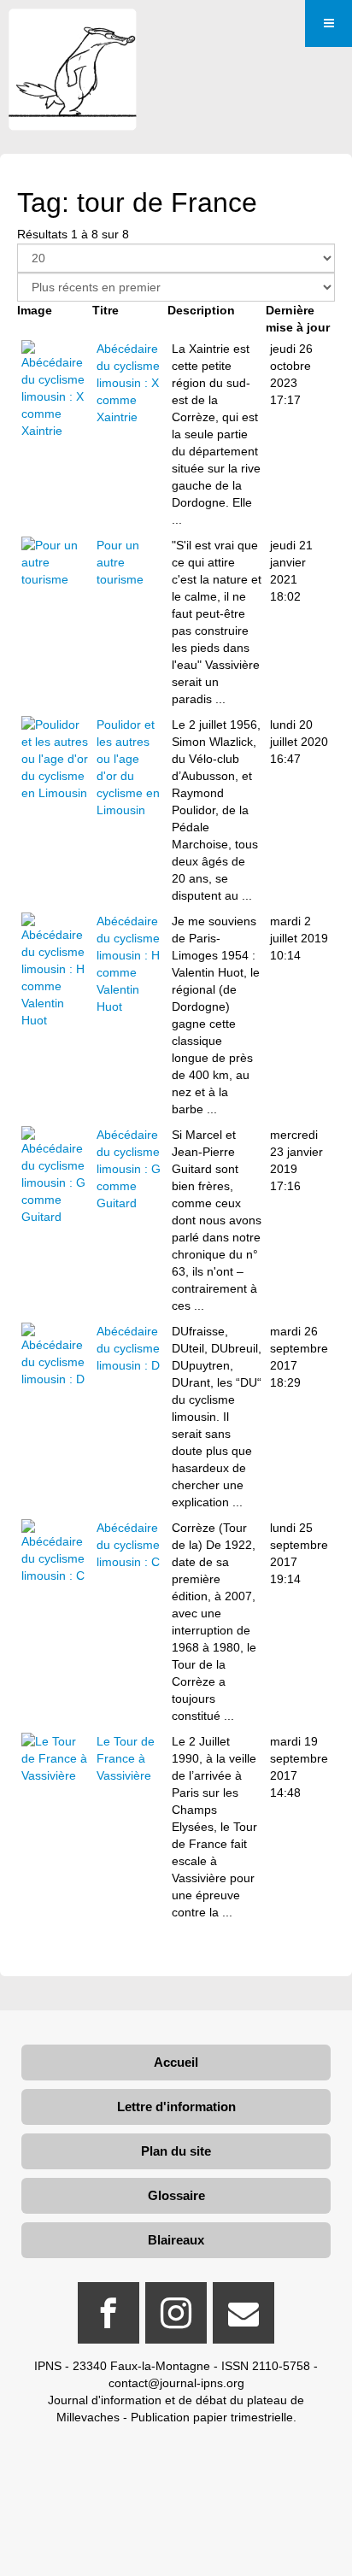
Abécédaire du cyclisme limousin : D (128, 1348)
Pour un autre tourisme (120, 562)
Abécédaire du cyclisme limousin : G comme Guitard (129, 1169)
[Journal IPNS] (73, 32)
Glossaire (176, 2195)
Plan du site (176, 2151)
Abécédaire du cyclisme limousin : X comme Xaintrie (128, 383)
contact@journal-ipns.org (176, 2383)
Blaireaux (176, 2240)
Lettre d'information (176, 2107)
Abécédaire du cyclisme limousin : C (128, 1545)
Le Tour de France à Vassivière (126, 1758)
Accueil (176, 2062)
